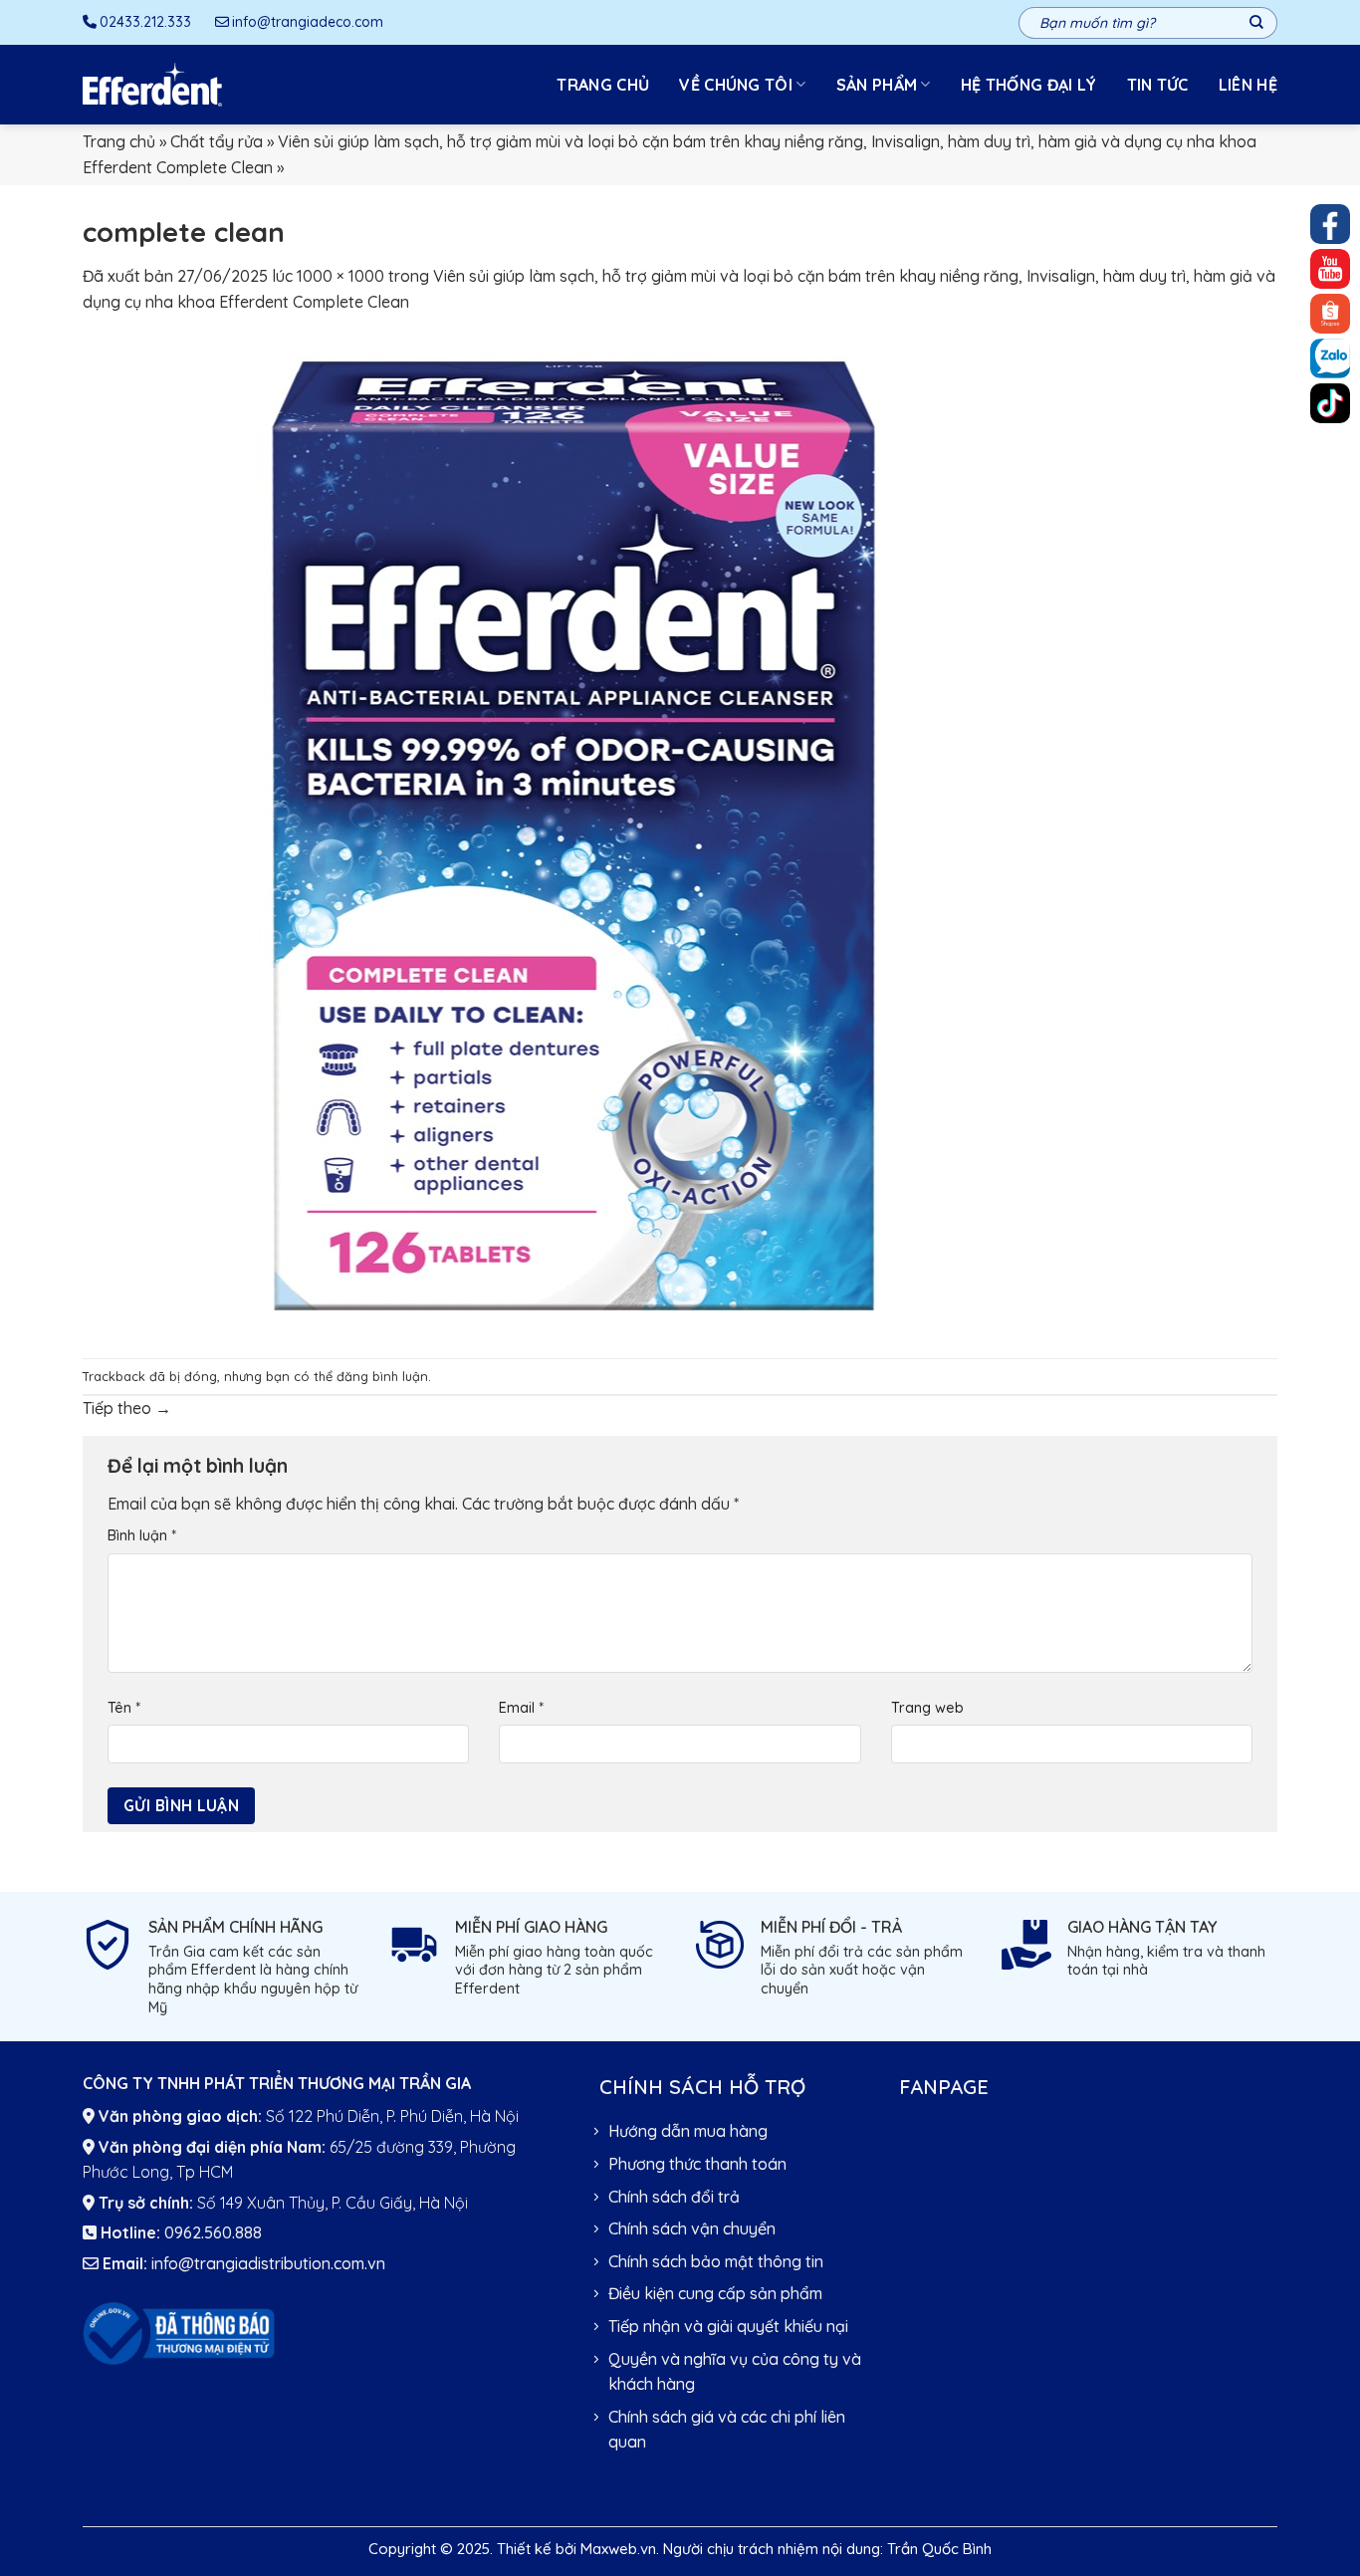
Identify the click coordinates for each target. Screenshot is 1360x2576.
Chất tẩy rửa (217, 141)
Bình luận (142, 1535)
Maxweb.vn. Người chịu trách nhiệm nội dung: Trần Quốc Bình (786, 2549)
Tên (124, 1708)
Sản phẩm (877, 85)
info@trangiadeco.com (308, 22)
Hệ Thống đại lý (1029, 85)
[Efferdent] (152, 85)
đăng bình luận (382, 1376)
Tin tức (1158, 85)
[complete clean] (580, 834)
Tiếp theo (127, 1408)
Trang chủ (603, 85)
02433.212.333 (145, 22)
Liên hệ (1248, 85)
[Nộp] (1256, 22)
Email (521, 1708)
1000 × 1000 (340, 276)
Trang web (927, 1708)
